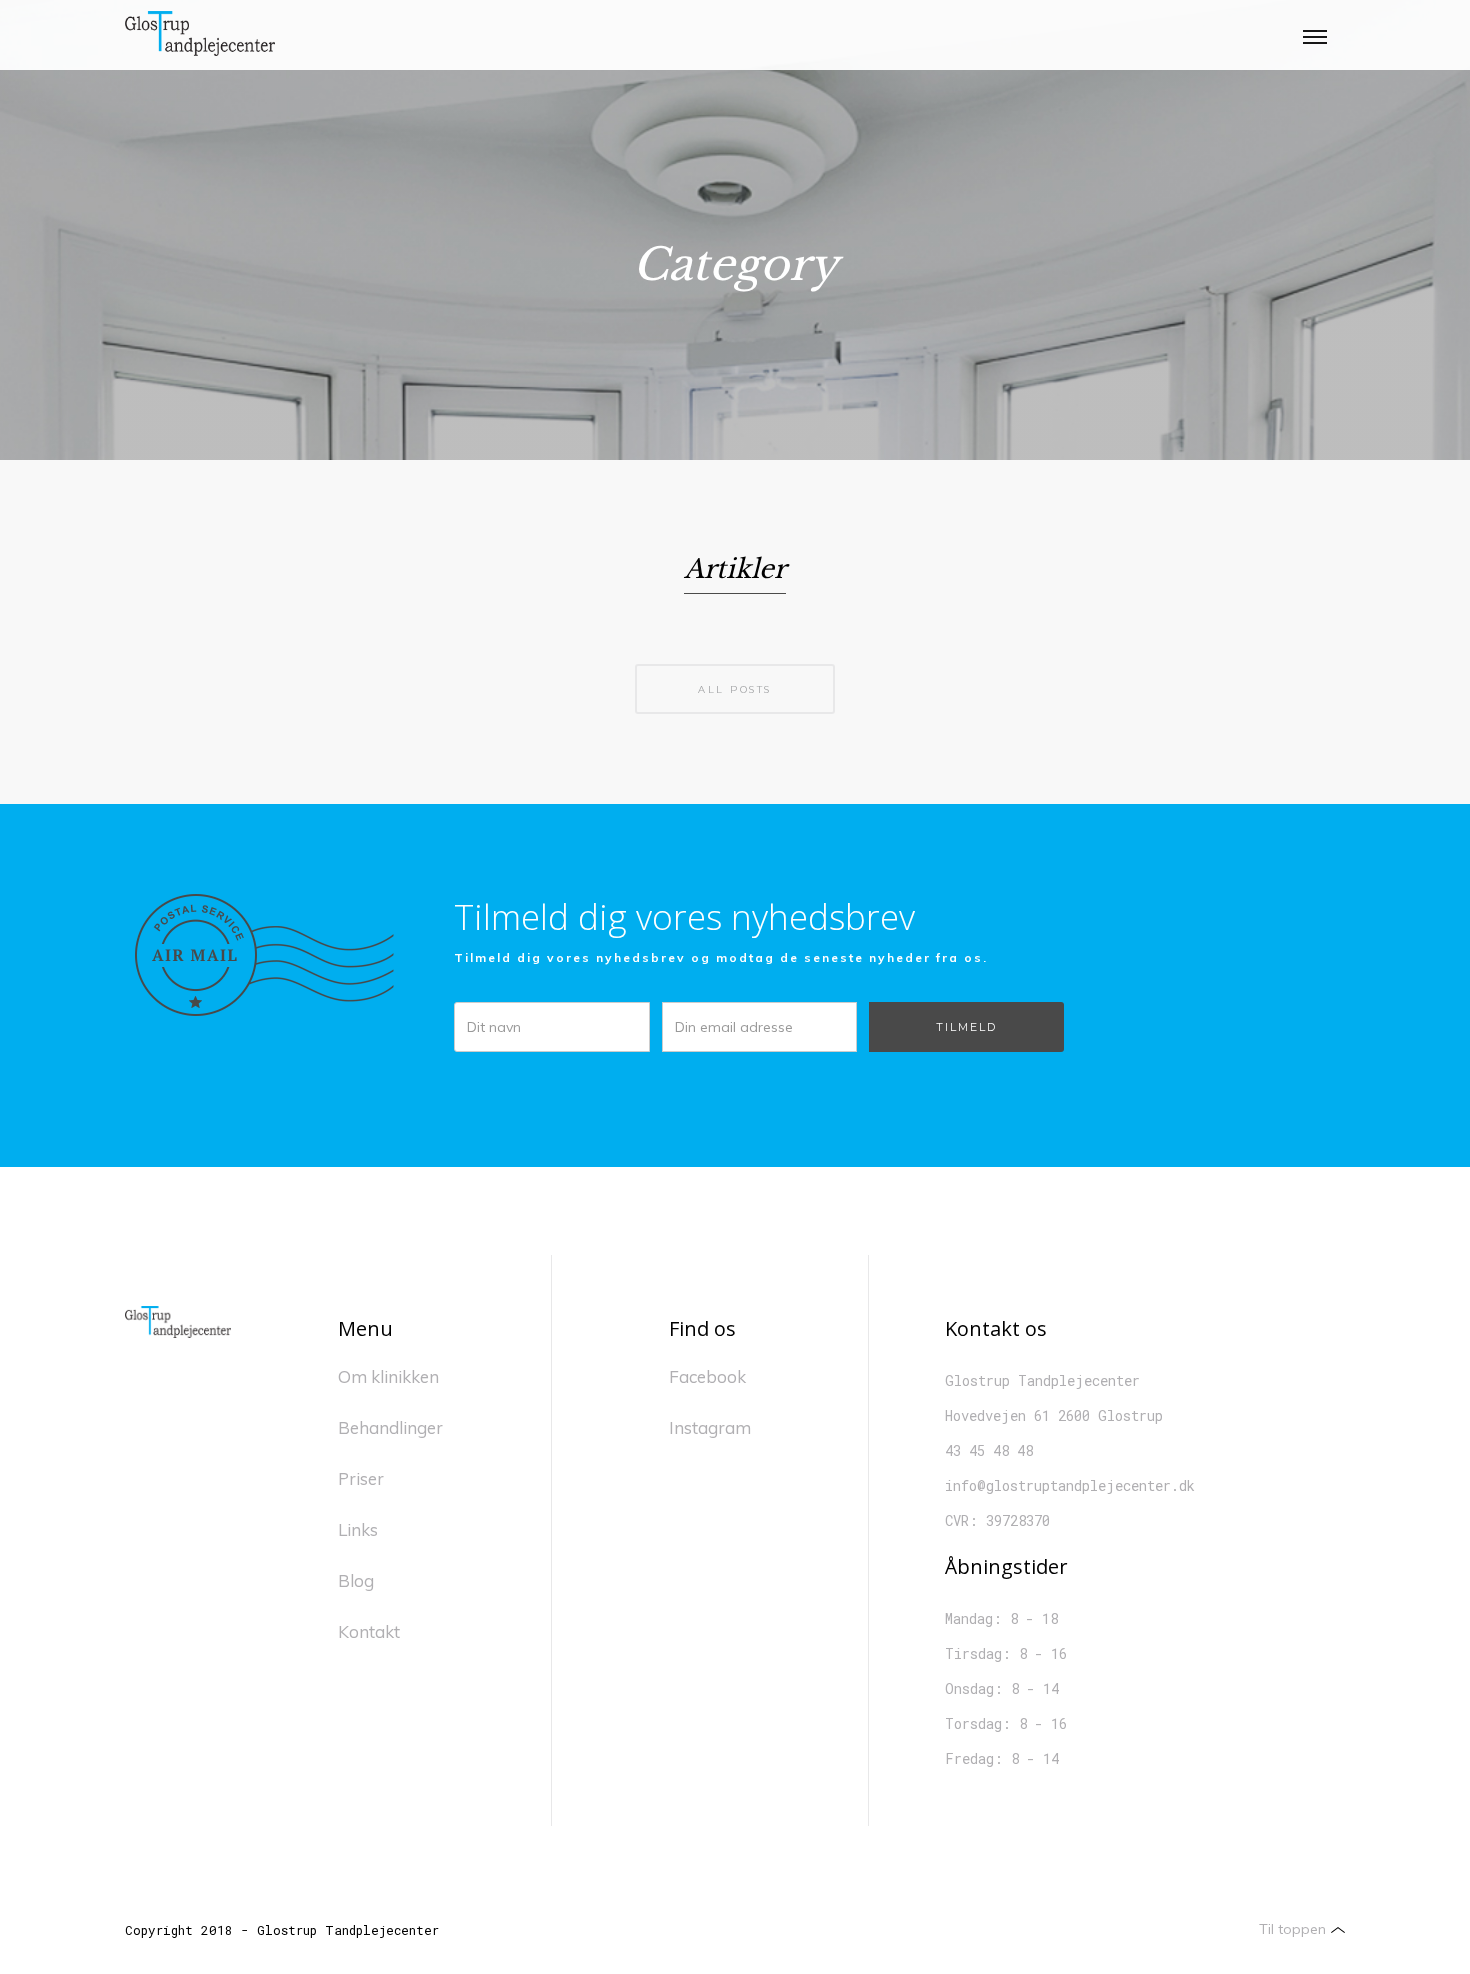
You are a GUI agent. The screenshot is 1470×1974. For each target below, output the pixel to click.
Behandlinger (390, 1427)
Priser (361, 1478)
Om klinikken (388, 1376)
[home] (200, 35)
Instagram (710, 1427)
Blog (356, 1580)
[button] (1315, 35)
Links (358, 1529)
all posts (735, 689)
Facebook (707, 1376)
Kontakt (369, 1631)
